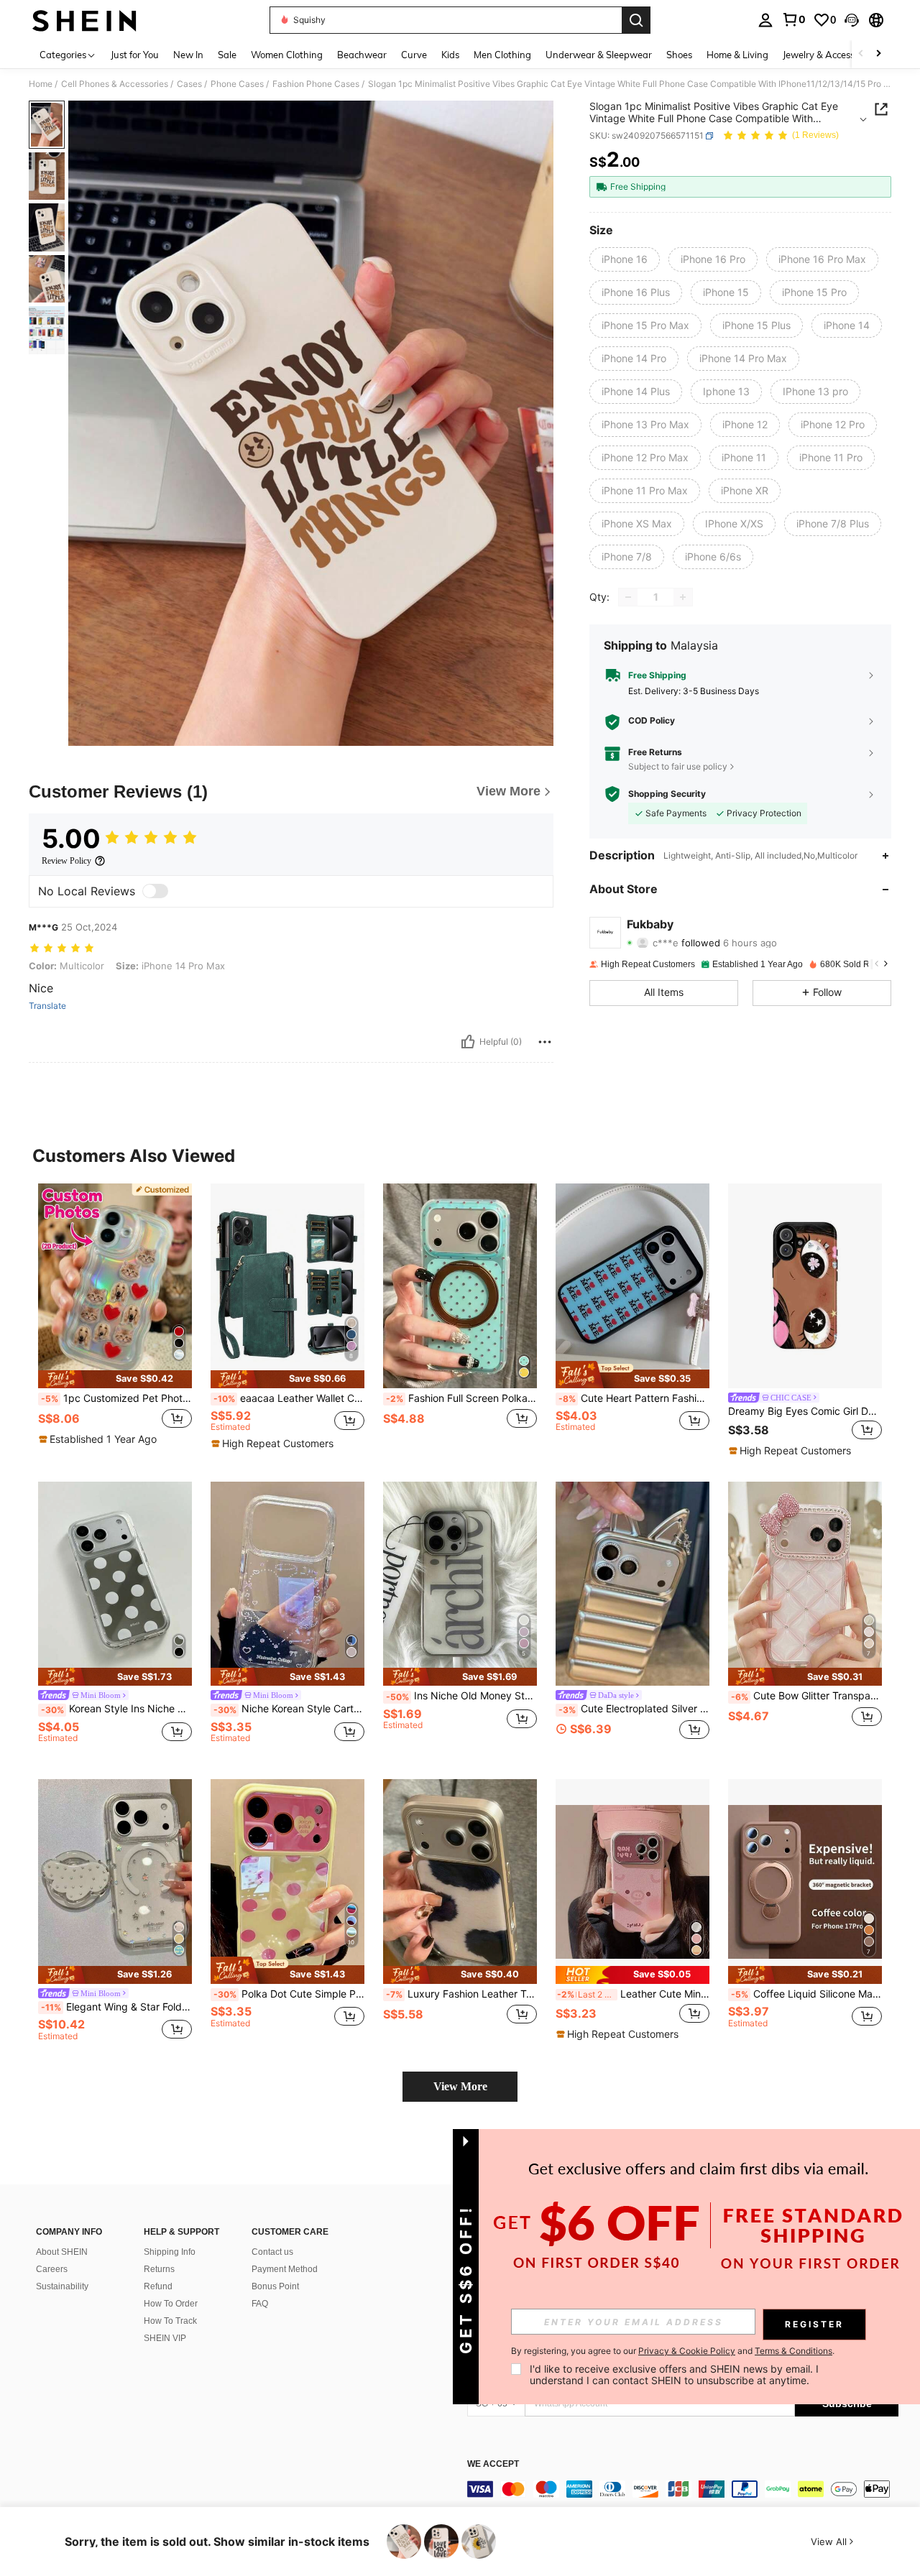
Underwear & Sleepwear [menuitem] (599, 55)
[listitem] (115, 1321)
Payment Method (285, 2269)
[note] (115, 1379)
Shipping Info (170, 2252)
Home (41, 84)
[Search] (636, 20)
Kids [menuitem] (450, 55)
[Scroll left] (861, 54)
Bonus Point (275, 2286)
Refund (158, 2286)
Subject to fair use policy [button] (678, 766)
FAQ (260, 2304)
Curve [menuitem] (414, 55)
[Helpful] (468, 1042)
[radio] (625, 259)
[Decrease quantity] (628, 597)
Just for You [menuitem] (135, 55)
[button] (852, 20)
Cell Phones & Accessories (115, 84)
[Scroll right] (878, 54)
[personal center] (765, 20)
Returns (159, 2269)
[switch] (155, 891)
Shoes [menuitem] (679, 55)
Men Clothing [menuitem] (502, 55)
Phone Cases (237, 84)
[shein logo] (84, 20)
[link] (793, 19)
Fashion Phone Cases (316, 84)
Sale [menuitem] (227, 55)
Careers (52, 2269)
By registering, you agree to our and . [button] (673, 2351)
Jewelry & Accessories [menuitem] (829, 55)
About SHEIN (62, 2252)
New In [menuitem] (188, 55)
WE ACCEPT (493, 2464)
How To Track (170, 2321)
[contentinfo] (683, 2489)
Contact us (272, 2252)
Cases (189, 84)
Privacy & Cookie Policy (687, 2351)
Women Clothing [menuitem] (287, 55)
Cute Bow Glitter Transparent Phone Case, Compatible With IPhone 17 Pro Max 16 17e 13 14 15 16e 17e (806, 1696)
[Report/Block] (545, 1042)
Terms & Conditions (793, 2351)
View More (460, 2086)
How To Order (171, 2304)
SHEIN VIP (165, 2338)
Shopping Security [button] (667, 794)
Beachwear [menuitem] (362, 55)
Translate (47, 1006)
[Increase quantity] (683, 597)
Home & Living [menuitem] (737, 55)
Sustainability (62, 2286)
